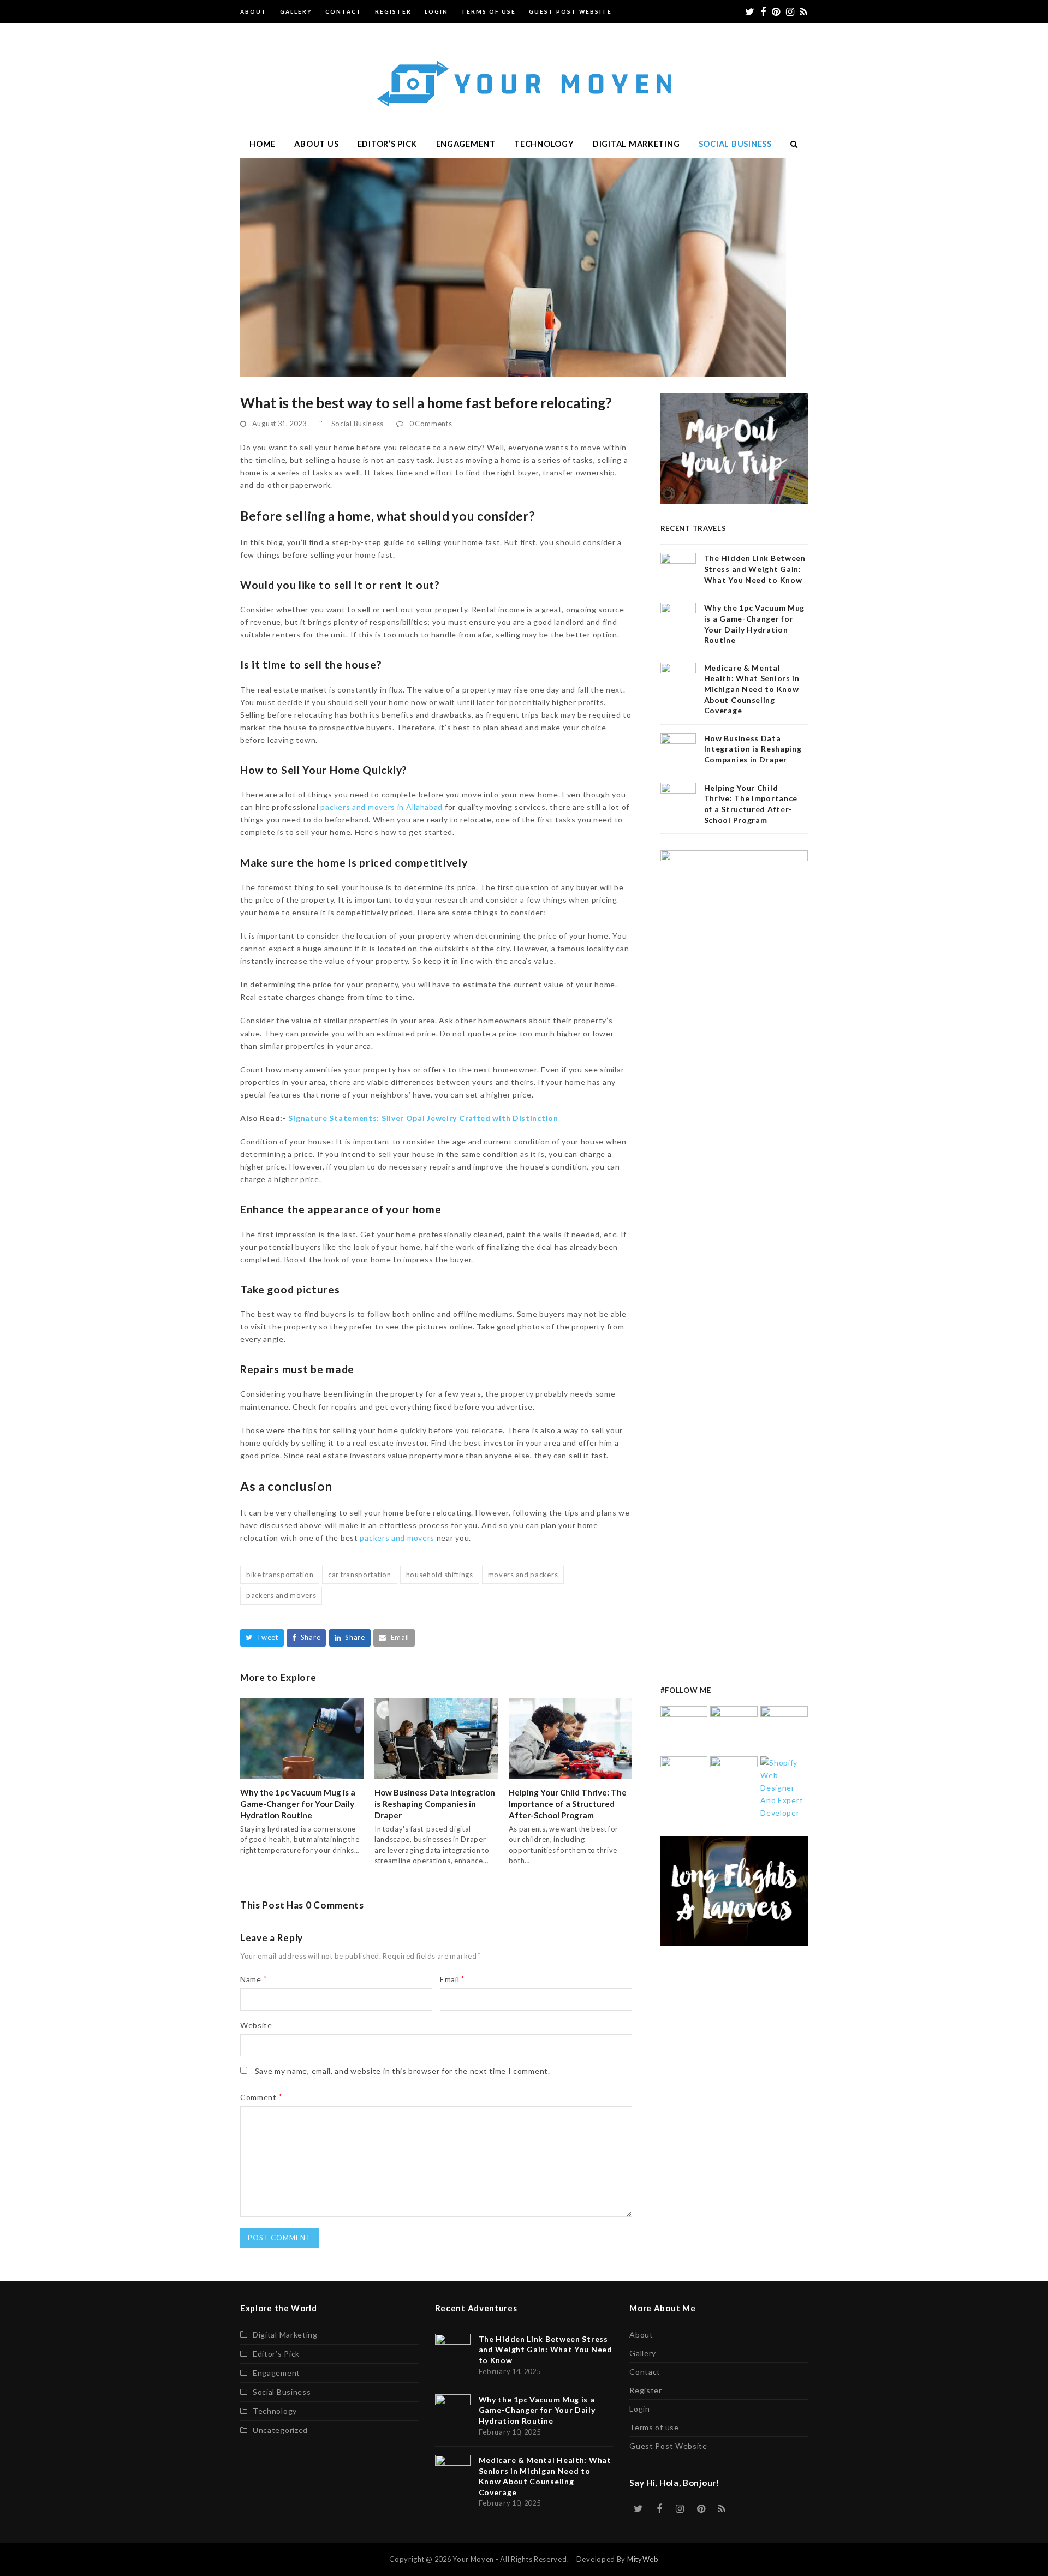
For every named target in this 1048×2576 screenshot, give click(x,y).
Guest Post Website (668, 2446)
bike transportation (280, 1575)
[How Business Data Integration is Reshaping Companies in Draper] (436, 1737)
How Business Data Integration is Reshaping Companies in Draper (435, 1804)
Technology (275, 2411)
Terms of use (654, 2427)
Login (640, 2409)
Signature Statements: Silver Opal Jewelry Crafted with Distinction (423, 1118)
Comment (261, 2097)
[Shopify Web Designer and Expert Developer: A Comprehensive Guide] (784, 1787)
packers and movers (397, 1538)
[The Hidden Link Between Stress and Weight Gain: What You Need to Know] (684, 1729)
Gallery (643, 2353)
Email (452, 1979)
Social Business (358, 424)
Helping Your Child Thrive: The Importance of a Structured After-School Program (568, 1804)
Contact (645, 2372)
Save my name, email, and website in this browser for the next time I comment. (403, 2071)
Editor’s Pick (276, 2354)
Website (256, 2025)
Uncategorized (280, 2430)
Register (646, 2390)
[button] (794, 144)
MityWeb (643, 2559)
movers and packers (523, 1575)
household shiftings (440, 1575)
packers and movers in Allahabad (382, 807)
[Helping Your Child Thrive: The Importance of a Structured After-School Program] (570, 1737)
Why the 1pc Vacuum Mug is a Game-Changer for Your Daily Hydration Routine (298, 1804)
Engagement (276, 2373)
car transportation (360, 1575)
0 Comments (431, 424)
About (641, 2334)
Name (253, 1979)
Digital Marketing (285, 2334)
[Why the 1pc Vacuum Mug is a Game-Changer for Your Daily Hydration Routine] (302, 1737)
